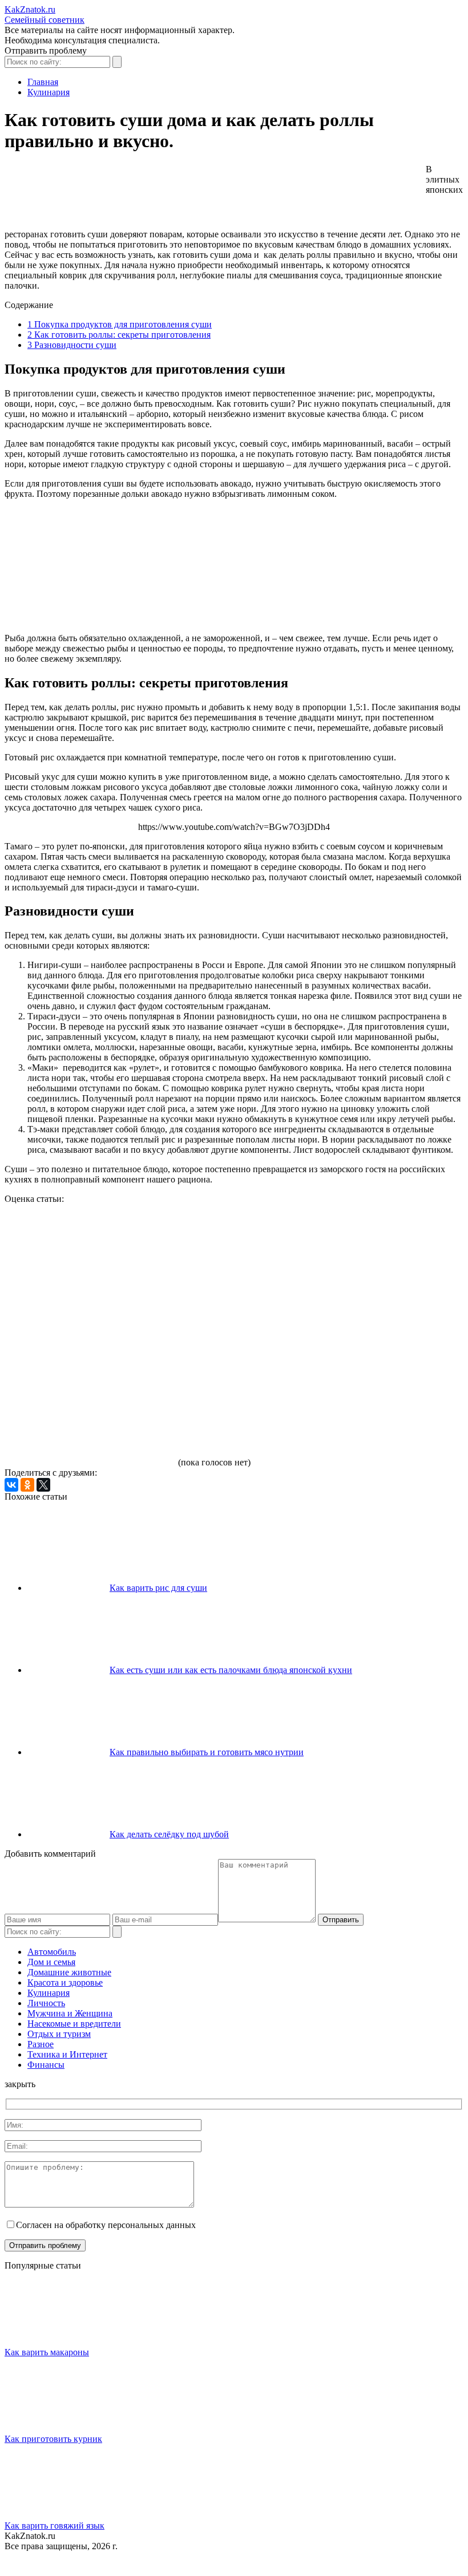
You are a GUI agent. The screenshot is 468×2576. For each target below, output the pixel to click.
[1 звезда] (90, 1247)
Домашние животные (69, 1972)
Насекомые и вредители (74, 2024)
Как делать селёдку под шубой (169, 1834)
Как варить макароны (47, 2352)
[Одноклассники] (27, 1485)
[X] (43, 1485)
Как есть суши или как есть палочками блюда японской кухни (231, 1670)
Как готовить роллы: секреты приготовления (119, 335)
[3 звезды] (90, 1335)
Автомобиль (52, 1952)
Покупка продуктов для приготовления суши (120, 324)
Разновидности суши (72, 345)
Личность (46, 2003)
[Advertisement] (212, 196)
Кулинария (49, 1993)
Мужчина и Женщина (70, 2013)
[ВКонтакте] (11, 1485)
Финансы (46, 2065)
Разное (41, 2044)
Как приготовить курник (53, 2439)
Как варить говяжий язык (55, 2526)
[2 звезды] (261, 1247)
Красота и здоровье (65, 1982)
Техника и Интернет (67, 2054)
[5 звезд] (90, 1423)
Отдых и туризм (59, 2034)
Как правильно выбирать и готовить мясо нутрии (207, 1752)
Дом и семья (51, 1962)
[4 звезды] (261, 1335)
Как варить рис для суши (158, 1588)
